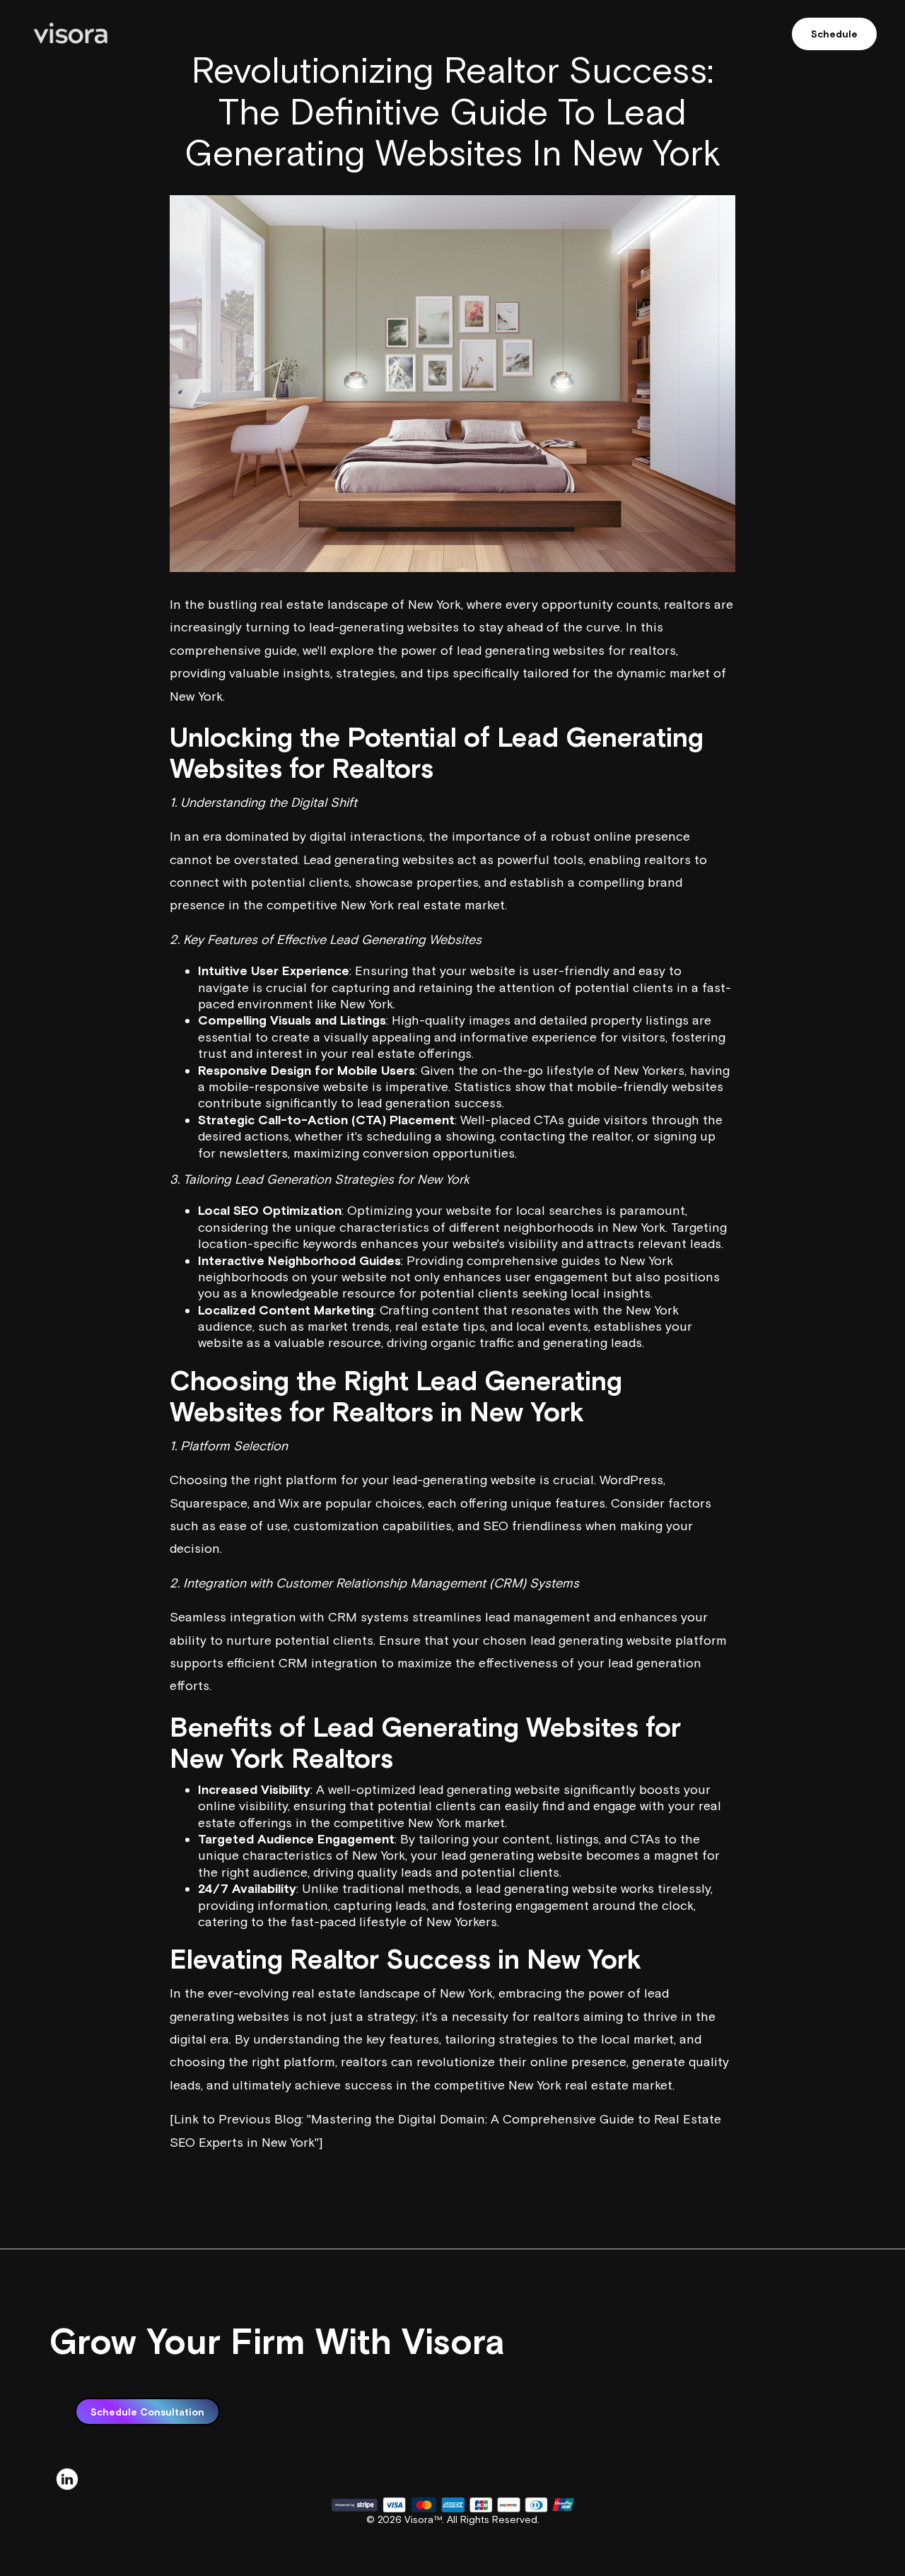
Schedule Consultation (147, 2412)
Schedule (834, 34)
